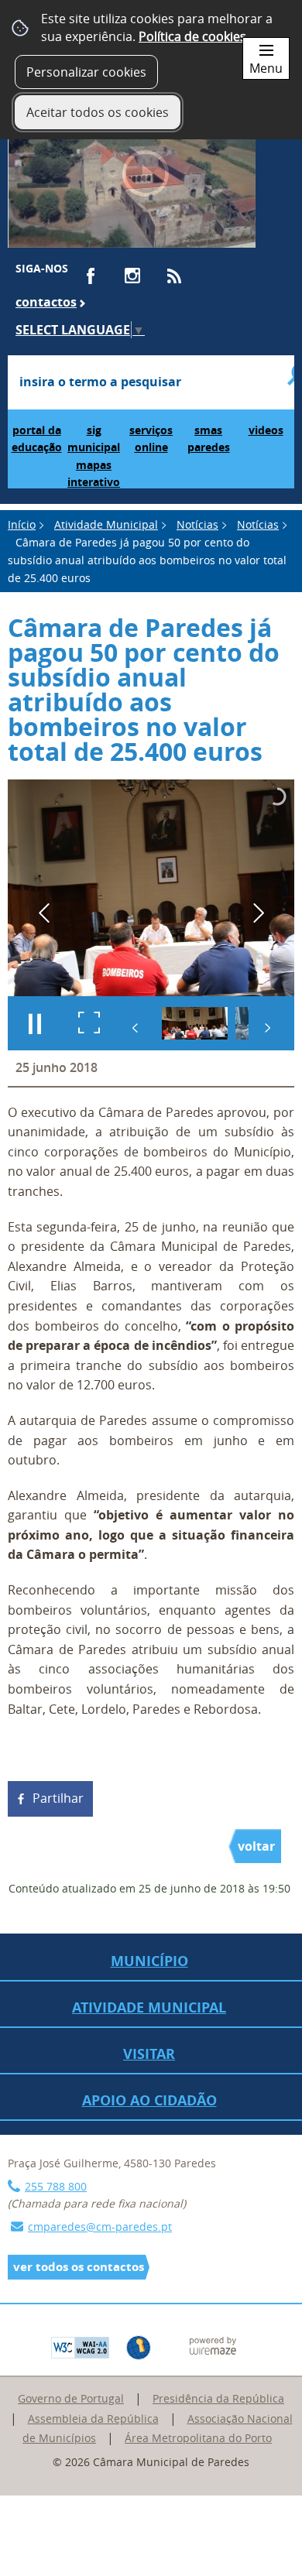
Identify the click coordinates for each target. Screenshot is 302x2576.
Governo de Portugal (71, 2398)
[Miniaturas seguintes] (267, 1028)
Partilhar (58, 1798)
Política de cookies (192, 36)
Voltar (256, 1846)
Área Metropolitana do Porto (198, 2438)
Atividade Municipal (106, 524)
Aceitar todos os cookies (98, 112)
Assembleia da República (93, 2418)
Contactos (46, 302)
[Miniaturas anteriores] (136, 1028)
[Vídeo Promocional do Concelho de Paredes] (132, 181)
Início (22, 524)
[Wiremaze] (213, 2345)
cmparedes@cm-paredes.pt (100, 2227)
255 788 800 (56, 2186)
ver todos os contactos (79, 2267)
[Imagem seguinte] (258, 913)
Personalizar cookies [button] (86, 72)
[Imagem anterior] (44, 913)
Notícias (197, 524)
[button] (195, 1023)
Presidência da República (218, 2398)
